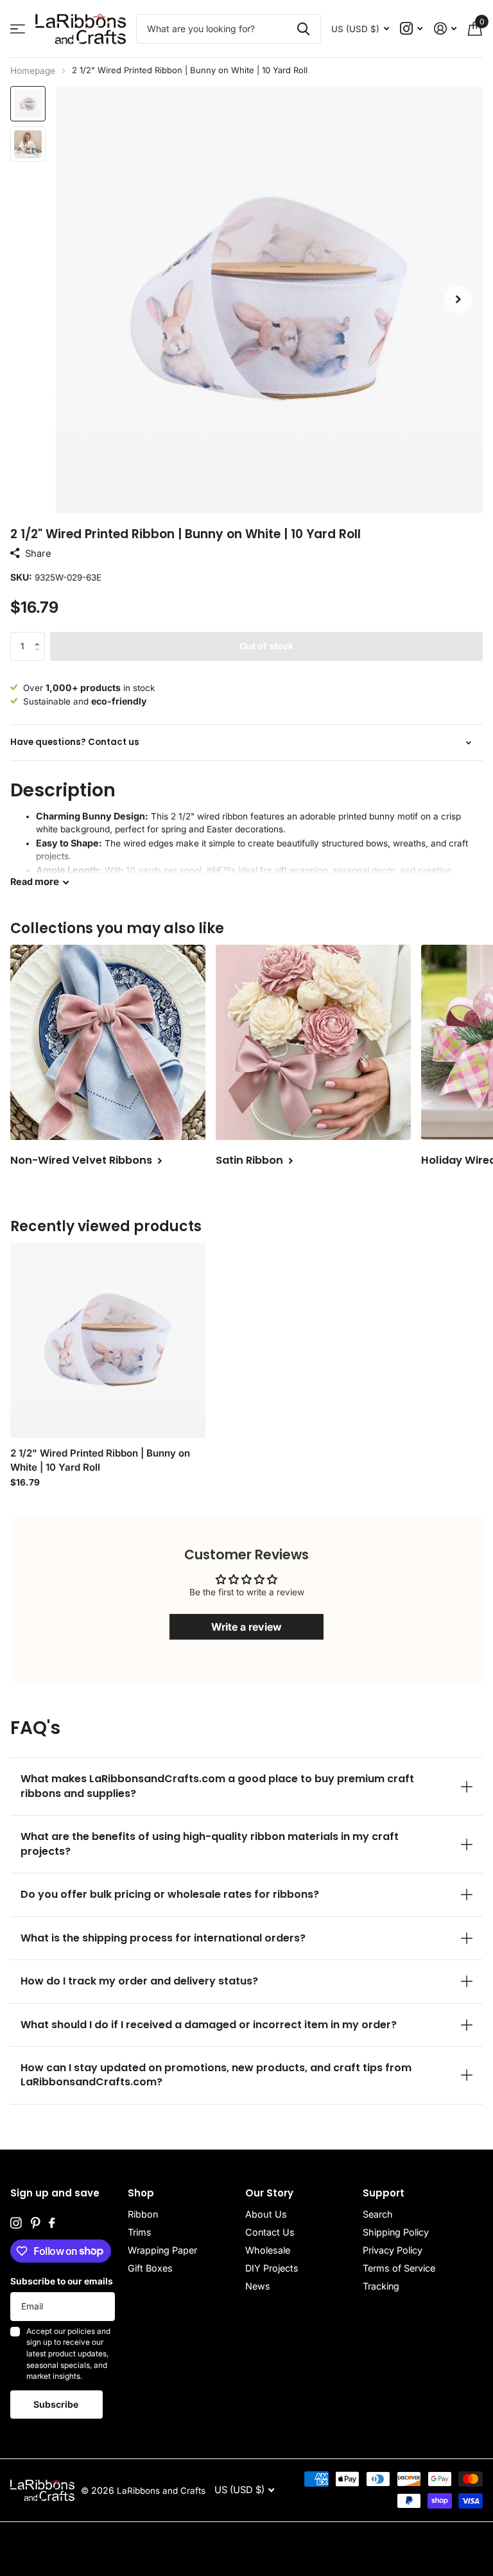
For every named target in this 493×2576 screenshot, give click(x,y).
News (258, 2286)
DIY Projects (272, 2268)
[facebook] (52, 2223)
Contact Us (270, 2232)
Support (384, 2193)
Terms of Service (399, 2268)
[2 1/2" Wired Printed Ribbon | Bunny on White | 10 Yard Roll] (108, 1340)
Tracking (381, 2286)
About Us (266, 2214)
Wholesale (268, 2250)
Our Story (269, 2193)
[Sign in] (445, 29)
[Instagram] (16, 2223)
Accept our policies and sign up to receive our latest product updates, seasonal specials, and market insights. (68, 2354)
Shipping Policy (396, 2232)
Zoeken (303, 29)
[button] (458, 300)
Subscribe (57, 2404)
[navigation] (28, 104)
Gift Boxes (150, 2268)
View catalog (18, 29)
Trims (140, 2232)
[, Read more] (412, 29)
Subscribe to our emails (62, 2281)
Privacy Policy (393, 2250)
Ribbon (143, 2214)
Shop (141, 2193)
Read (35, 881)
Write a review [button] (246, 1627)
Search (378, 2214)
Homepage (33, 71)
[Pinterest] (35, 2223)
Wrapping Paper (162, 2250)
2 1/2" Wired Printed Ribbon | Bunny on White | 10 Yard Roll (100, 1460)
